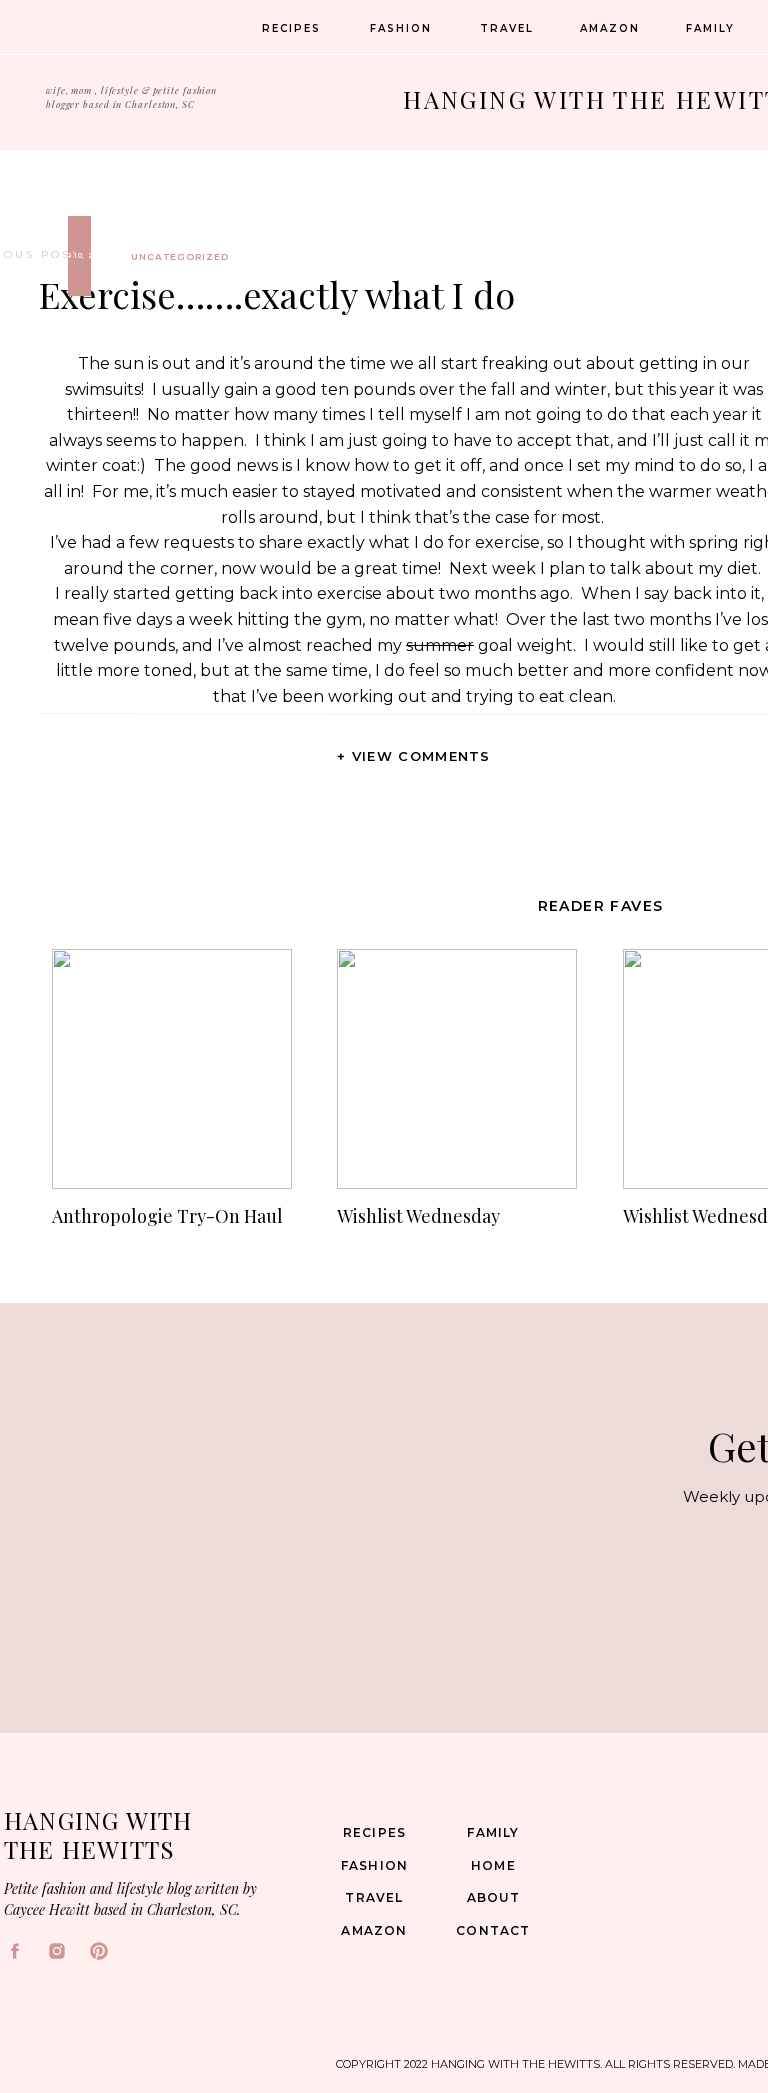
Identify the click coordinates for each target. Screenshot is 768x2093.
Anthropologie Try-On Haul (167, 1216)
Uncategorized (180, 256)
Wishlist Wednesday (418, 1216)
